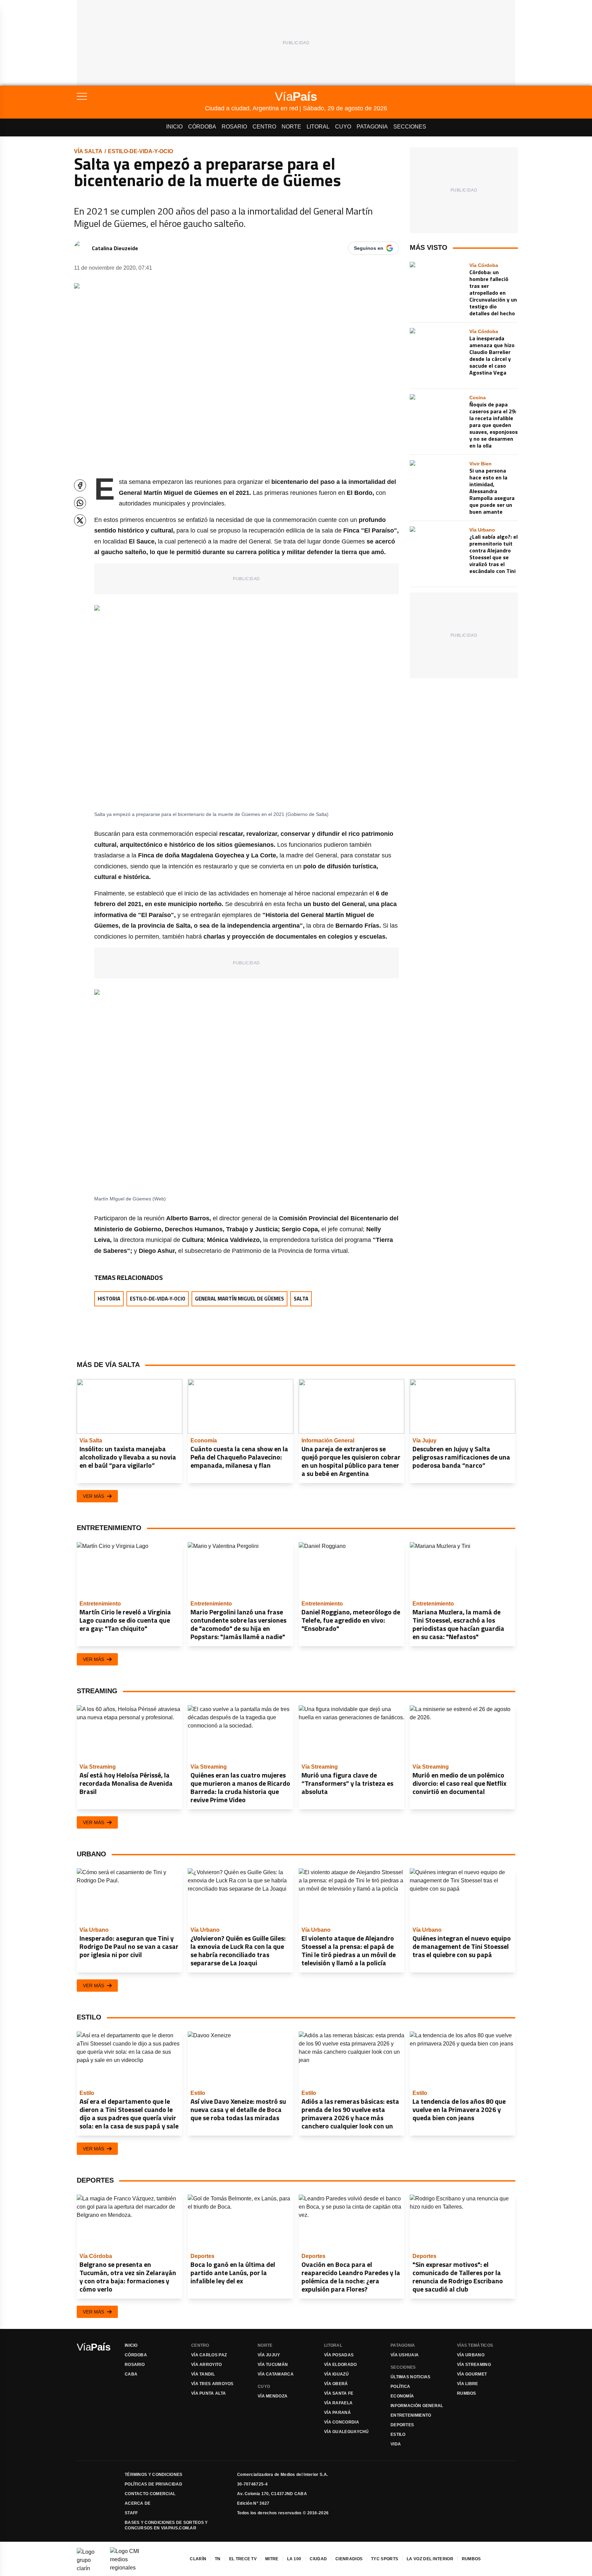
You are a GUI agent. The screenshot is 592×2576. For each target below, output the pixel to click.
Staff (131, 2513)
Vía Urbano (471, 2355)
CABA (131, 2374)
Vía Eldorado (341, 2365)
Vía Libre (468, 2384)
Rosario (234, 127)
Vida (396, 2444)
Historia (109, 1299)
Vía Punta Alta (208, 2393)
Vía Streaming (474, 2365)
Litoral (318, 127)
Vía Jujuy (269, 2355)
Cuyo (343, 127)
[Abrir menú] (141, 96)
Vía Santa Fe (339, 2393)
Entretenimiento (411, 2415)
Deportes (402, 2425)
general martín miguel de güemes (239, 1299)
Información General (417, 2406)
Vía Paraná (337, 2413)
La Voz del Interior (430, 2559)
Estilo (398, 2434)
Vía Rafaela (338, 2403)
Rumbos (467, 2393)
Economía (402, 2396)
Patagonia (372, 127)
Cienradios (349, 2559)
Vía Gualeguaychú (347, 2432)
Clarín (198, 2559)
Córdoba (202, 127)
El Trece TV (243, 2559)
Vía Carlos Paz (209, 2355)
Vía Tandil (203, 2374)
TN (218, 2559)
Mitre (272, 2559)
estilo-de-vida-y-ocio (140, 151)
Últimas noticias (411, 2377)
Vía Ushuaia (405, 2355)
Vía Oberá (336, 2384)
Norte (291, 127)
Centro (264, 127)
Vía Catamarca (276, 2374)
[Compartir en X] (80, 520)
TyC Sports (385, 2559)
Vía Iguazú (336, 2374)
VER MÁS (94, 1496)
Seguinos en (369, 248)
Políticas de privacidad (153, 2484)
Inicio (174, 127)
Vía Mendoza (273, 2396)
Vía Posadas (339, 2355)
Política (400, 2386)
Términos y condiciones (154, 2475)
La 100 (294, 2559)
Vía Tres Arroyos (212, 2384)
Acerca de (138, 2503)
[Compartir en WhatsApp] (80, 503)
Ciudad (318, 2559)
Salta (301, 1299)
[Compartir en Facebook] (80, 485)
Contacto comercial (150, 2494)
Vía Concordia (342, 2422)
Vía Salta (88, 151)
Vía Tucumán (273, 2365)
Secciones (410, 127)
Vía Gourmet (472, 2374)
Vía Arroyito (207, 2365)
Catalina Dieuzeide (115, 248)
